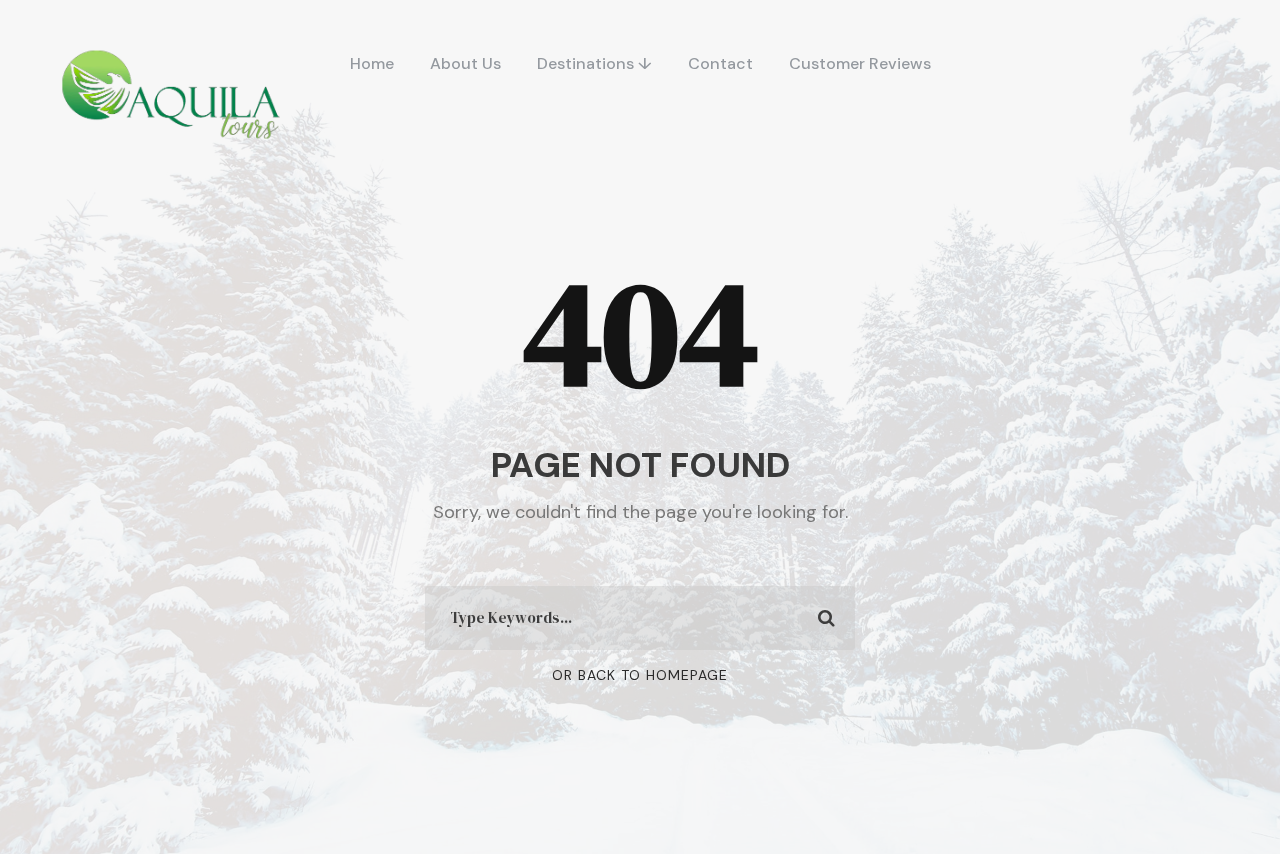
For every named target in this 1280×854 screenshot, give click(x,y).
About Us (465, 63)
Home (372, 63)
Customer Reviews (860, 63)
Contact (720, 63)
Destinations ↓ (594, 63)
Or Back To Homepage (640, 675)
